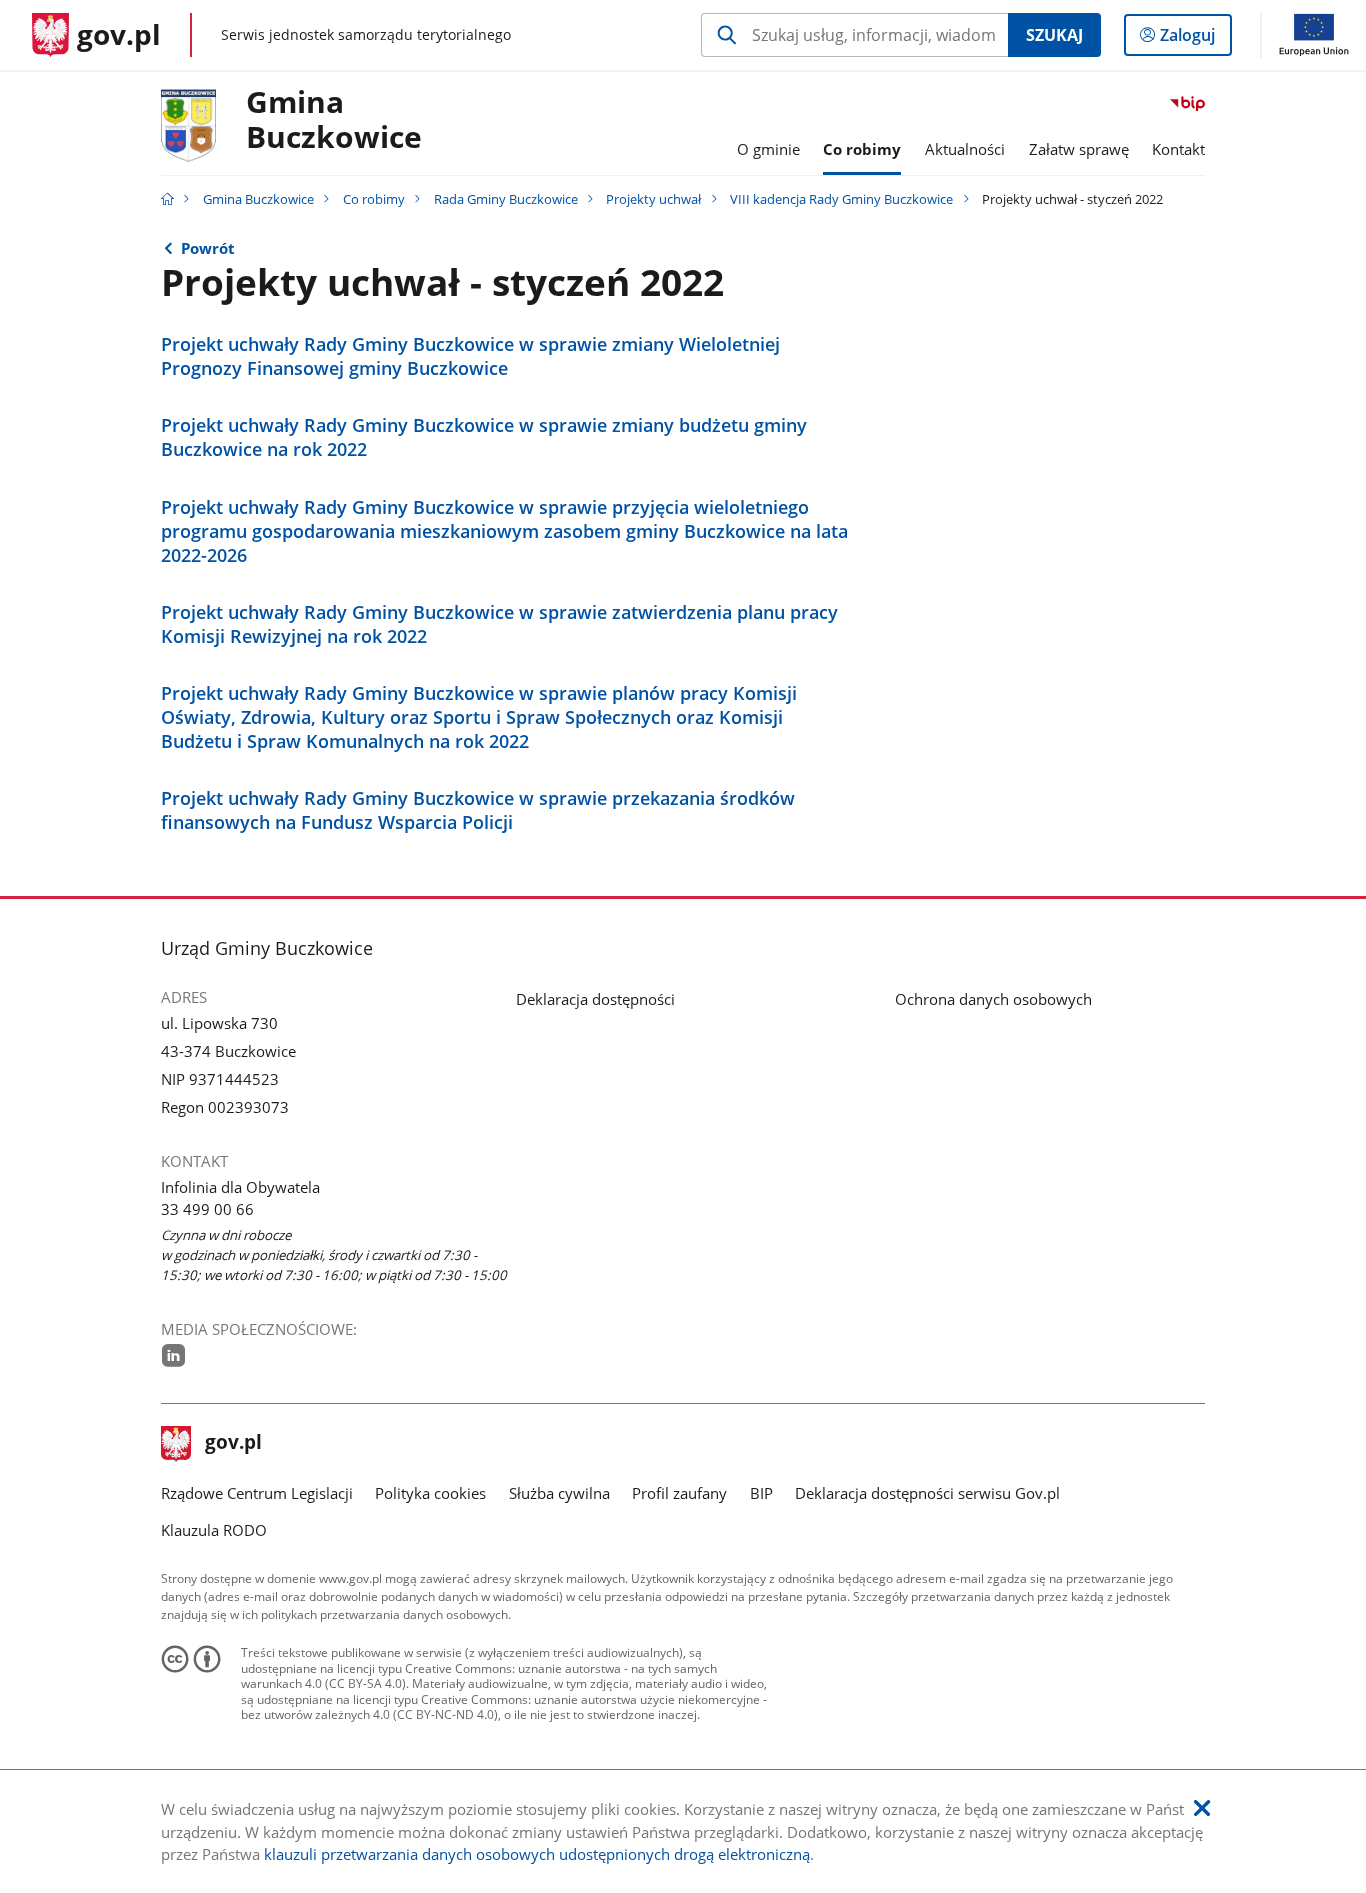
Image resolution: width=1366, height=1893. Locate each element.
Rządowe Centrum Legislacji (257, 1493)
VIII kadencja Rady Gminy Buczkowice (841, 199)
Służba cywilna (559, 1493)
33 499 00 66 (207, 1209)
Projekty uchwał (653, 199)
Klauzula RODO (214, 1530)
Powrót (208, 248)
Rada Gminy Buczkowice (506, 199)
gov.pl (233, 1444)
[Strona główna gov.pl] (167, 199)
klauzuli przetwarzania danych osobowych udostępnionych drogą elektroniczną (537, 1854)
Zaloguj (1195, 39)
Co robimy (374, 199)
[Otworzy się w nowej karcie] (173, 1355)
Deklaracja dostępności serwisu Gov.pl (927, 1493)
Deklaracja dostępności (595, 999)
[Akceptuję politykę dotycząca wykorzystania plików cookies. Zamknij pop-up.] (1202, 1808)
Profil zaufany (679, 1493)
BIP (761, 1493)
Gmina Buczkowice (334, 120)
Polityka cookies (430, 1493)
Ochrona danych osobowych (993, 999)
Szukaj (1054, 35)
